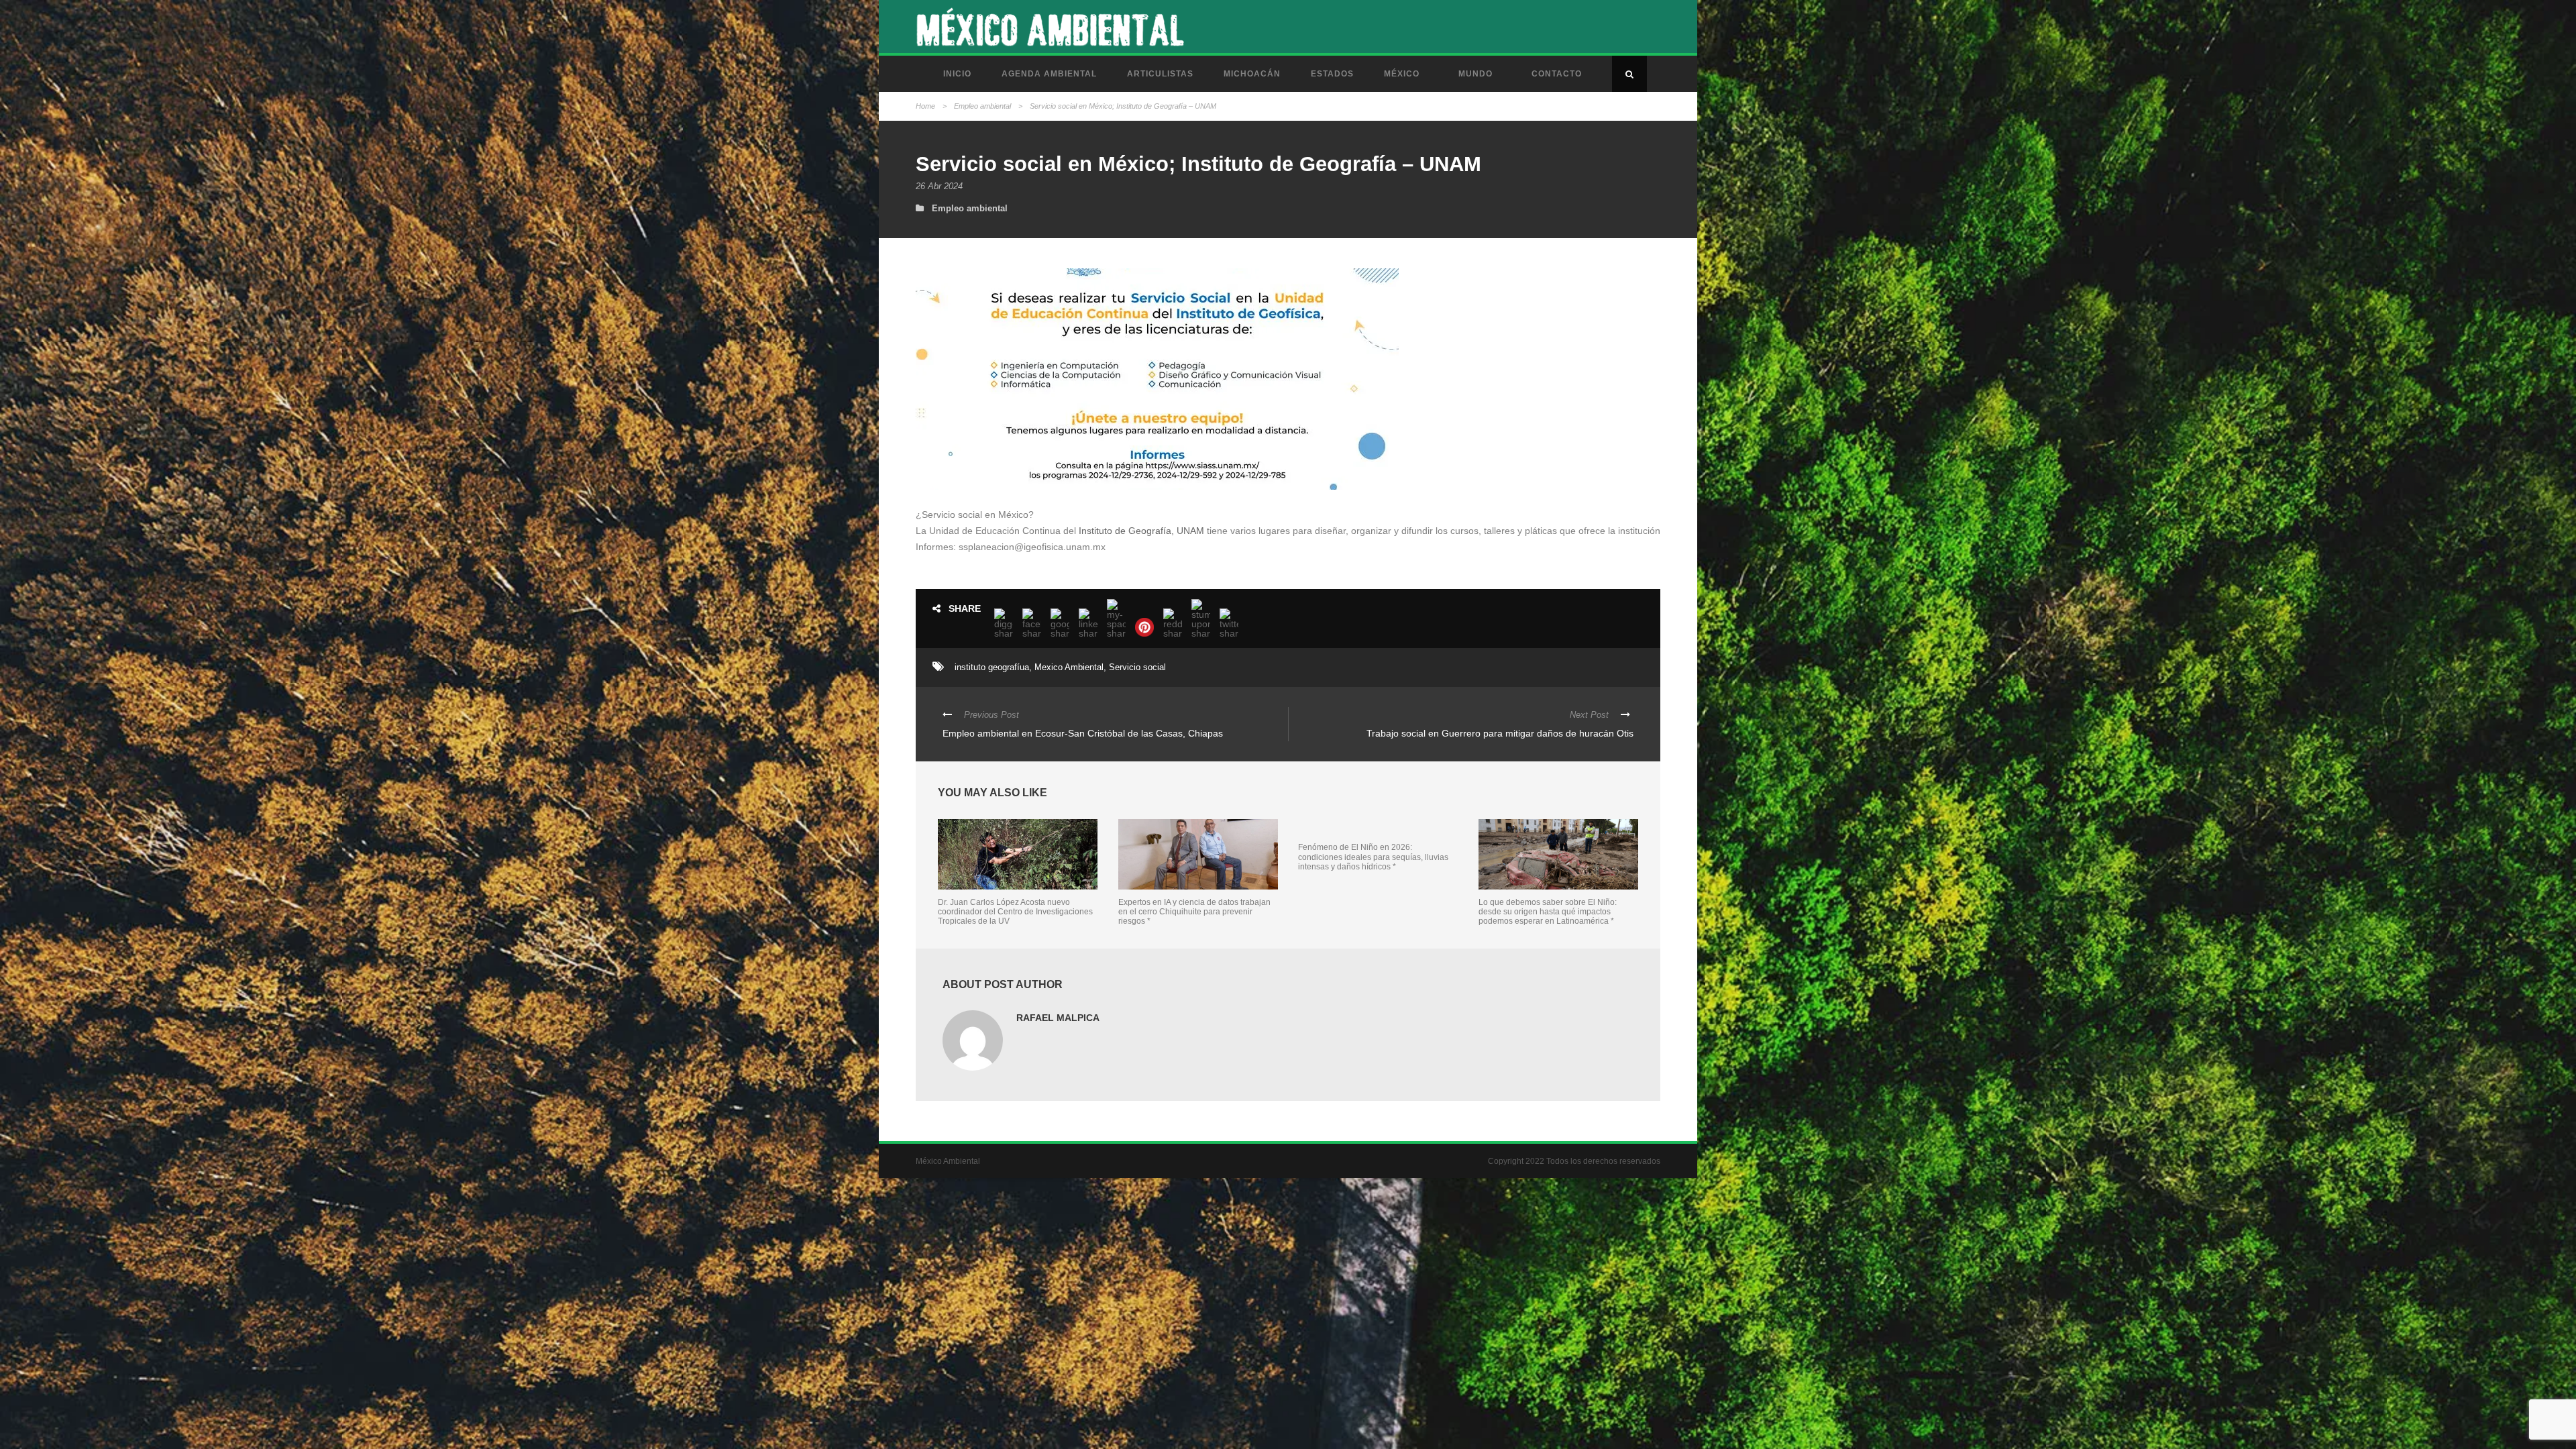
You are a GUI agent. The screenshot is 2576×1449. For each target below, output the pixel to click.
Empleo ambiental (982, 106)
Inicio (957, 74)
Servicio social (1137, 667)
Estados (1332, 74)
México (1402, 74)
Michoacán (1252, 74)
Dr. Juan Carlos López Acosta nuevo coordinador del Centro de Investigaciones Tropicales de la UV (1015, 912)
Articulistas (1160, 74)
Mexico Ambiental (1069, 667)
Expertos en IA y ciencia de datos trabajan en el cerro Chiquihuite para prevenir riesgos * (1194, 912)
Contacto (1557, 74)
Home (925, 106)
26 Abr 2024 (939, 186)
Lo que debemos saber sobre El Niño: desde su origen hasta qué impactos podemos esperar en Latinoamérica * (1548, 912)
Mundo (1475, 74)
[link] (1141, 531)
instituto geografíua (992, 667)
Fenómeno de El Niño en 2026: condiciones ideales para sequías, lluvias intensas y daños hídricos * (1373, 857)
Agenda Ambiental (1049, 74)
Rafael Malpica (1058, 1018)
